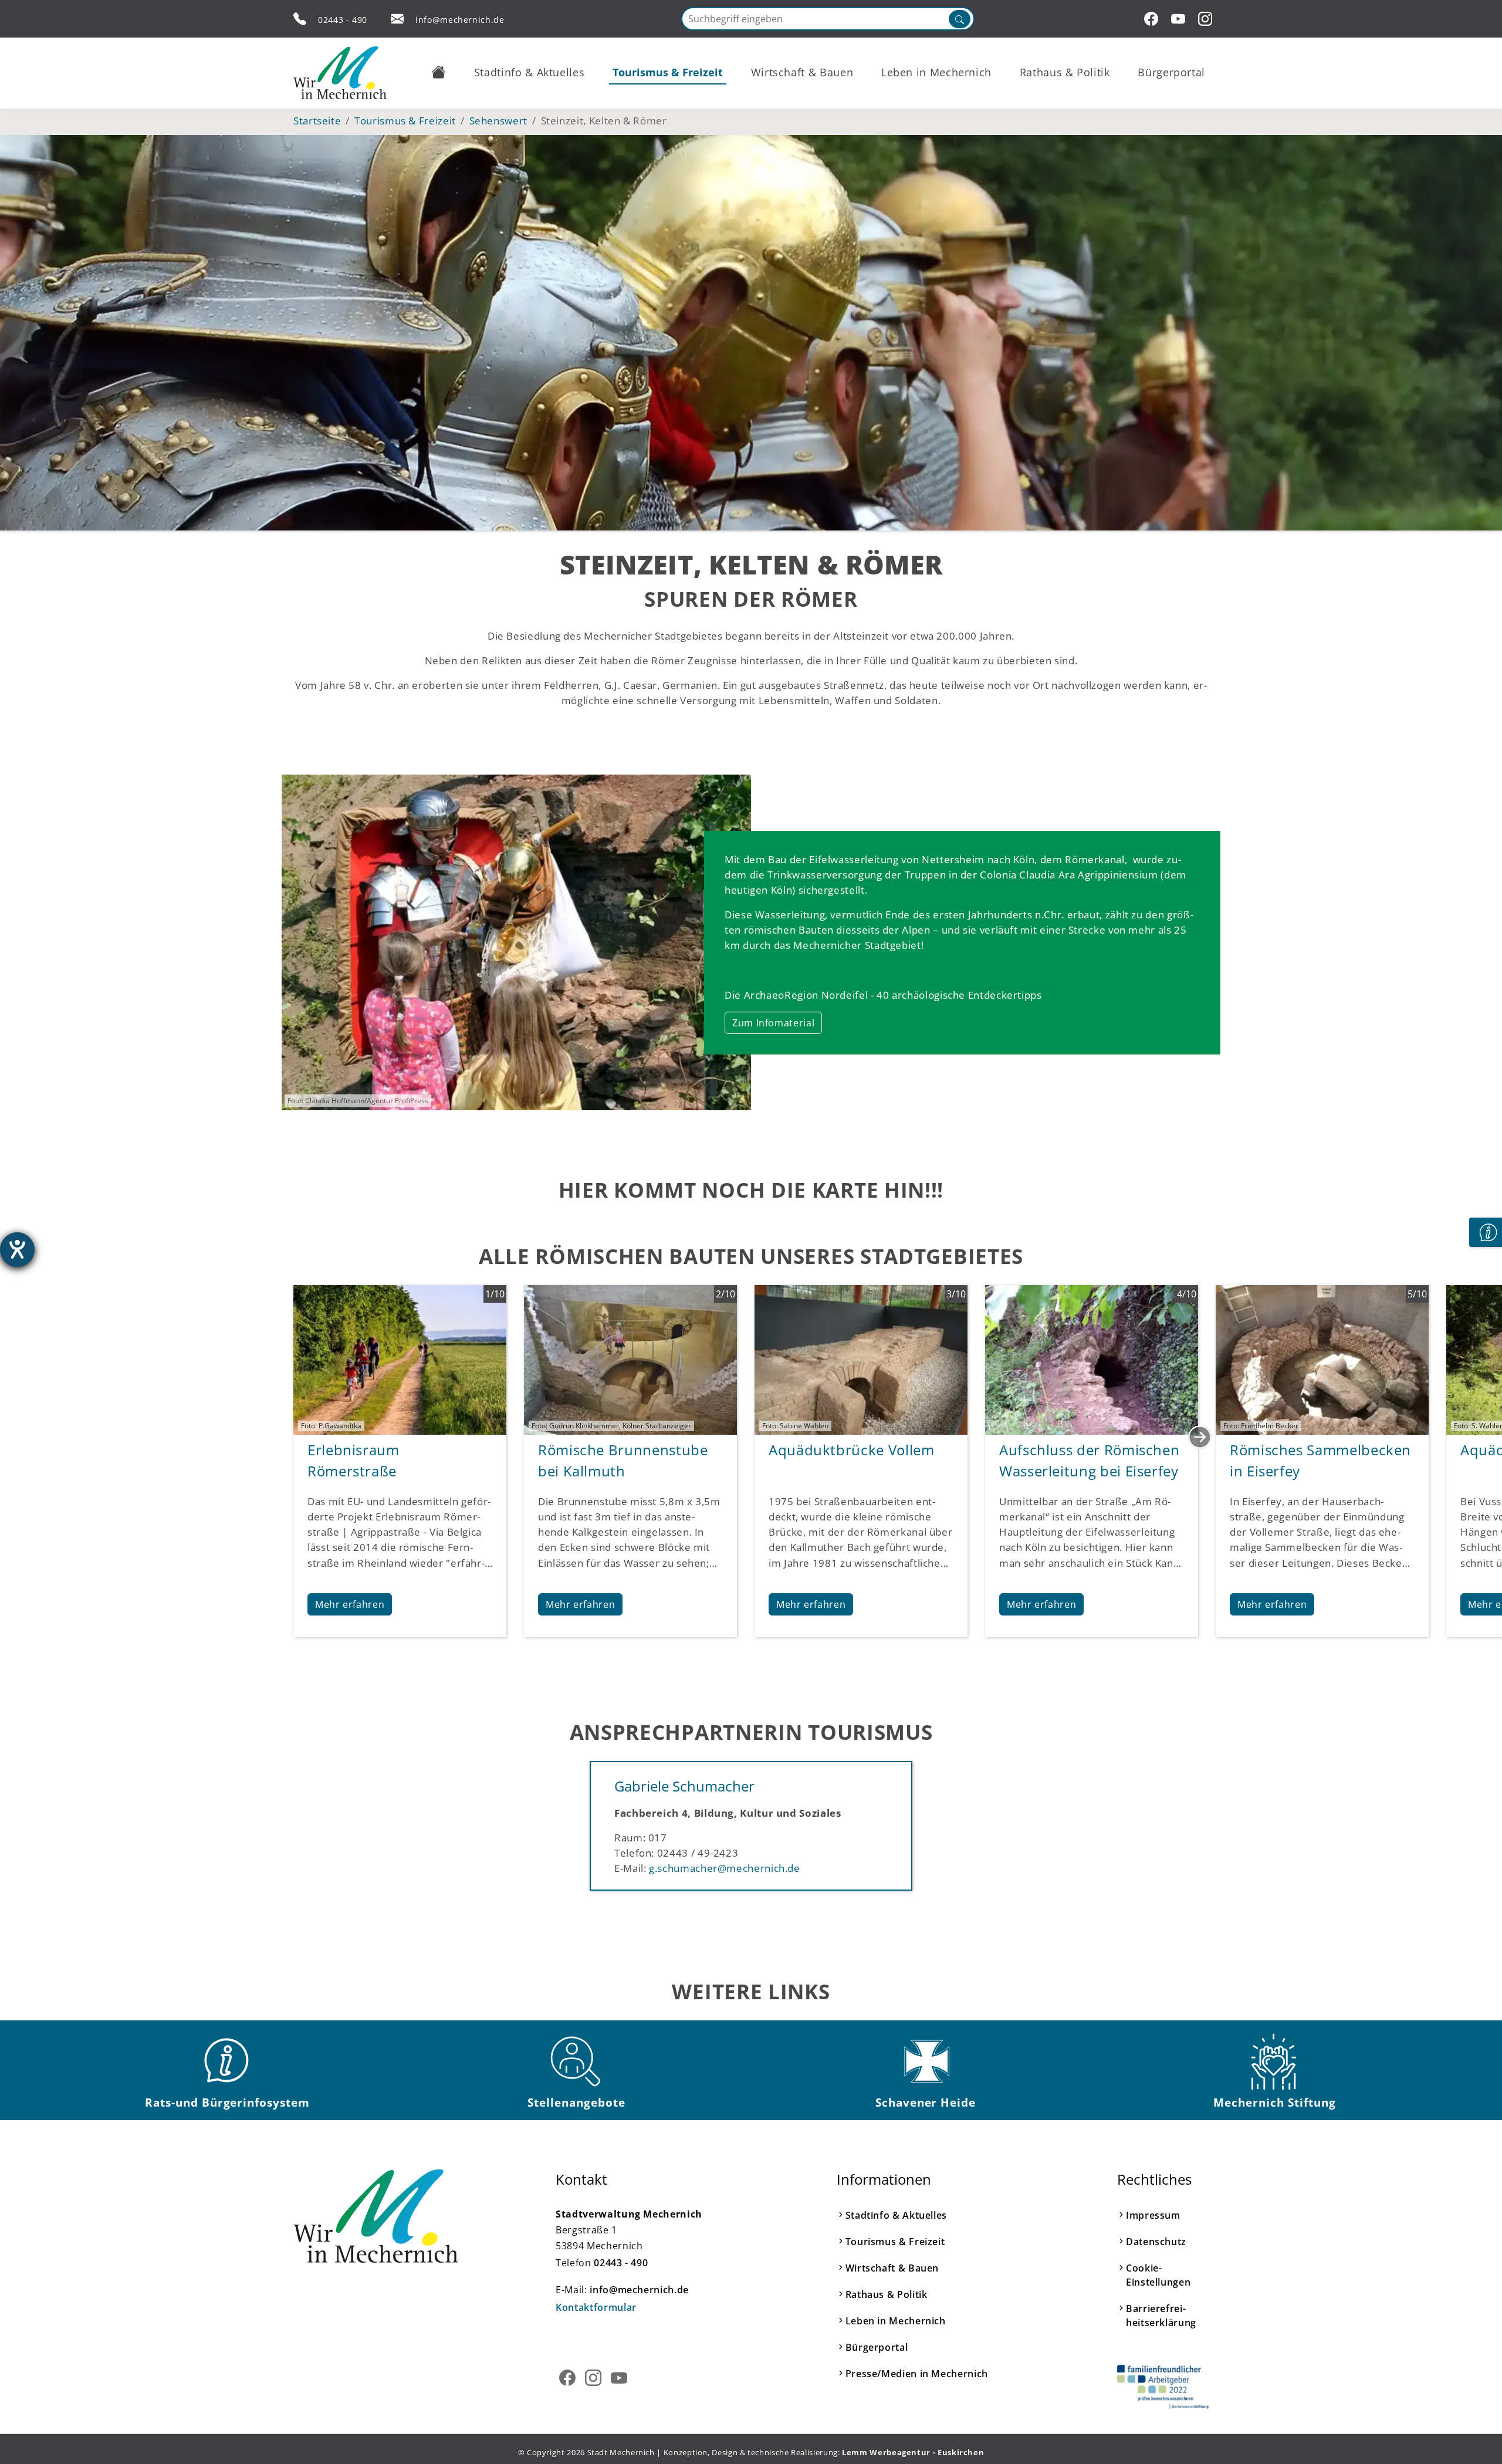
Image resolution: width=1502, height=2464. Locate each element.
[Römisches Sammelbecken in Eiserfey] (1322, 1358)
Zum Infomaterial (773, 1023)
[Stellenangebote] (577, 2061)
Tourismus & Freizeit (895, 2242)
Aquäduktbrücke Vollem (851, 1450)
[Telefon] (300, 19)
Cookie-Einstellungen (1158, 2275)
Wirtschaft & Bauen (892, 2268)
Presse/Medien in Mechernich (917, 2374)
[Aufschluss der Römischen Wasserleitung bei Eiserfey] (1092, 1358)
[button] (439, 72)
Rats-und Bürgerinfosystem (227, 2102)
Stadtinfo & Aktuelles (896, 2215)
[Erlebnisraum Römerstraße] (400, 1358)
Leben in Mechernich (896, 2321)
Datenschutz (1156, 2242)
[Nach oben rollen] (1475, 2437)
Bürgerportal (877, 2347)
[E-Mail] (397, 19)
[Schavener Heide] (926, 2061)
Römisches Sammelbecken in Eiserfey (1320, 1460)
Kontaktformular (596, 2307)
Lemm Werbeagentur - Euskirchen (913, 2452)
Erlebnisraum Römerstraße (353, 1460)
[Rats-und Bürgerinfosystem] (228, 2061)
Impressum (1153, 2215)
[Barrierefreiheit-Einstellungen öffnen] (17, 1250)
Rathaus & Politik (887, 2294)
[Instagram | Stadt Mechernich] (1207, 19)
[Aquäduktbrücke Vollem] (861, 1358)
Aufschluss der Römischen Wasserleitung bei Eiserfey (1089, 1460)
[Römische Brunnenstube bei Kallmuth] (630, 1358)
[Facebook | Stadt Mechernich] (1153, 19)
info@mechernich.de (460, 20)
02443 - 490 (343, 20)
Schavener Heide (926, 2102)
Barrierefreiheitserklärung (1161, 2316)
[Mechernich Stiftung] (1275, 2061)
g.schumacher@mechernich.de (725, 1868)
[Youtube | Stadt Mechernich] (1180, 19)
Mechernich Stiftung (1274, 2102)
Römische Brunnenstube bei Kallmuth (623, 1460)
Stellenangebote (576, 2102)
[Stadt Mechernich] (340, 73)
